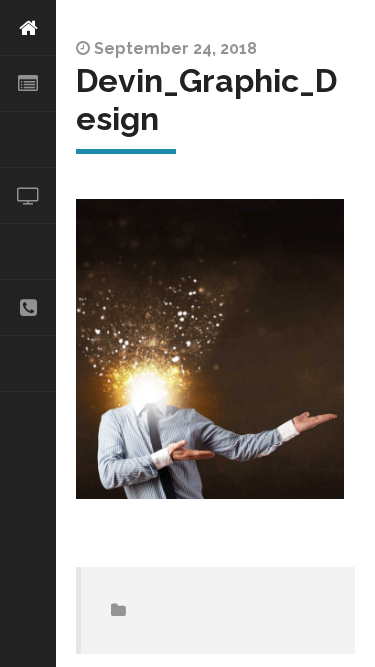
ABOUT (28, 84)
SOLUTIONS (28, 140)
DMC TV (28, 196)
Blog (28, 364)
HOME (28, 28)
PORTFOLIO (28, 252)
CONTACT (28, 308)
